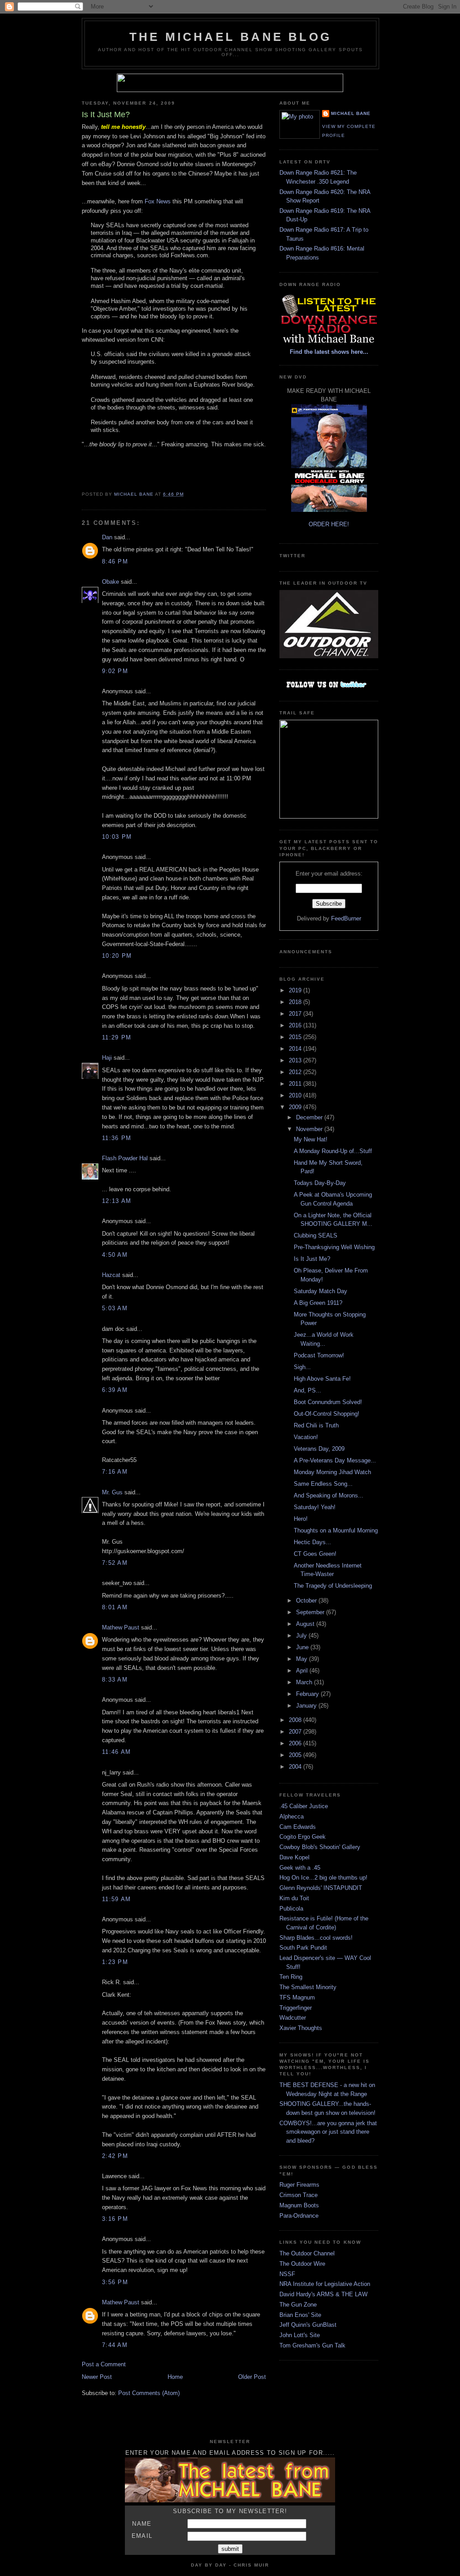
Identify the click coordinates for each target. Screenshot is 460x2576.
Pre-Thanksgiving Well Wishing (334, 1247)
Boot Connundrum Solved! (328, 1402)
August (306, 1624)
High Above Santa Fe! (322, 1379)
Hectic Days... (312, 1542)
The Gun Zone (298, 2305)
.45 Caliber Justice (304, 1806)
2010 (296, 1095)
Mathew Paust (121, 1627)
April (303, 1671)
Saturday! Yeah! (315, 1507)
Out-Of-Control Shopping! (327, 1414)
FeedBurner (346, 918)
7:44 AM (115, 2345)
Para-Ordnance (299, 2216)
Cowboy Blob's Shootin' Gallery (320, 1847)
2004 (296, 1767)
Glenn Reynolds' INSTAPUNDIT (321, 1888)
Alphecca (292, 1816)
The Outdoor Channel (307, 2253)
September (311, 1612)
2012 (296, 1072)
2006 (296, 1743)
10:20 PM (117, 956)
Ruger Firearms (299, 2185)
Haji (107, 1058)
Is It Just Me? (312, 1259)
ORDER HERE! (329, 524)
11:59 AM (116, 1899)
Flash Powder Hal (125, 1158)
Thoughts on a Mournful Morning (336, 1530)
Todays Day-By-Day (320, 1183)
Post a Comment (104, 2364)
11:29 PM (117, 1037)
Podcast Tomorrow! (319, 1355)
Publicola (291, 1909)
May (303, 1659)
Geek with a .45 (300, 1868)
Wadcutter (293, 2018)
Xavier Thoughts (301, 2028)
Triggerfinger (296, 2008)
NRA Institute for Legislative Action (325, 2284)
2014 (296, 1049)
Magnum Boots (299, 2205)
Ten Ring (291, 1977)
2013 (296, 1060)
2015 (296, 1037)
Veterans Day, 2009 (319, 1449)
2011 (296, 1084)
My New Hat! (311, 1139)
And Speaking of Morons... (329, 1495)
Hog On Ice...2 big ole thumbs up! (323, 1878)
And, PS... (307, 1390)
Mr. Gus (112, 1492)
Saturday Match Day (321, 1291)
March (305, 1682)
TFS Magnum (297, 1997)
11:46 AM (116, 1752)
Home (175, 2377)
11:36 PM (117, 1138)
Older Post (252, 2377)
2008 (296, 1720)
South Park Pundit (303, 1948)
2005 (296, 1755)
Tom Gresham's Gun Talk (312, 2345)
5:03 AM (115, 1308)
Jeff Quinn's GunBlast (308, 2325)
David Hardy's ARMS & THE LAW (323, 2294)
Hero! (301, 1519)
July (302, 1636)
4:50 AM (115, 1255)
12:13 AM (117, 1201)
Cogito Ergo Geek (303, 1837)
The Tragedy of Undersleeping (333, 1586)
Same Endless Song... (323, 1484)
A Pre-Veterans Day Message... (335, 1460)
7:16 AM (115, 1472)
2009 (296, 1107)
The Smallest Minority (308, 1987)
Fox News (158, 201)
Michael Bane (351, 113)
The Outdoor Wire (302, 2264)
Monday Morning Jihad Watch (332, 1472)
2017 (296, 1014)
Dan (107, 537)
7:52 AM (115, 1563)
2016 (296, 1025)
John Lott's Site (300, 2335)
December (310, 1117)
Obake (111, 582)
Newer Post (97, 2377)
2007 (296, 1732)
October (307, 1601)
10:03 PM (117, 837)
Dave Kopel (294, 1857)
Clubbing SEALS (316, 1235)
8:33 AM (115, 1680)
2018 (296, 1002)
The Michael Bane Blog (230, 37)
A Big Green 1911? (318, 1303)
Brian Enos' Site (300, 2315)
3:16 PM (115, 2219)
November (310, 1129)
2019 (296, 990)
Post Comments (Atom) (149, 2393)
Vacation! (306, 1437)
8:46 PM (115, 561)
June (303, 1647)
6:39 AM (115, 1390)
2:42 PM (115, 2156)
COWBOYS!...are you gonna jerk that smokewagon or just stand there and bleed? (328, 2132)
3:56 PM (115, 2282)
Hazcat (111, 1275)
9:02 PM (115, 671)
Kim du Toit (294, 1898)
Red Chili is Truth (316, 1425)
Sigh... (302, 1367)
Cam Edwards (298, 1827)
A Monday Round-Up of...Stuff (333, 1151)
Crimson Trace (299, 2195)
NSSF (287, 2274)
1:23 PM (115, 1962)
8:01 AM (115, 1607)
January (307, 1706)
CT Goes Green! (315, 1554)
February (308, 1694)
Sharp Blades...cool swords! (316, 1938)
